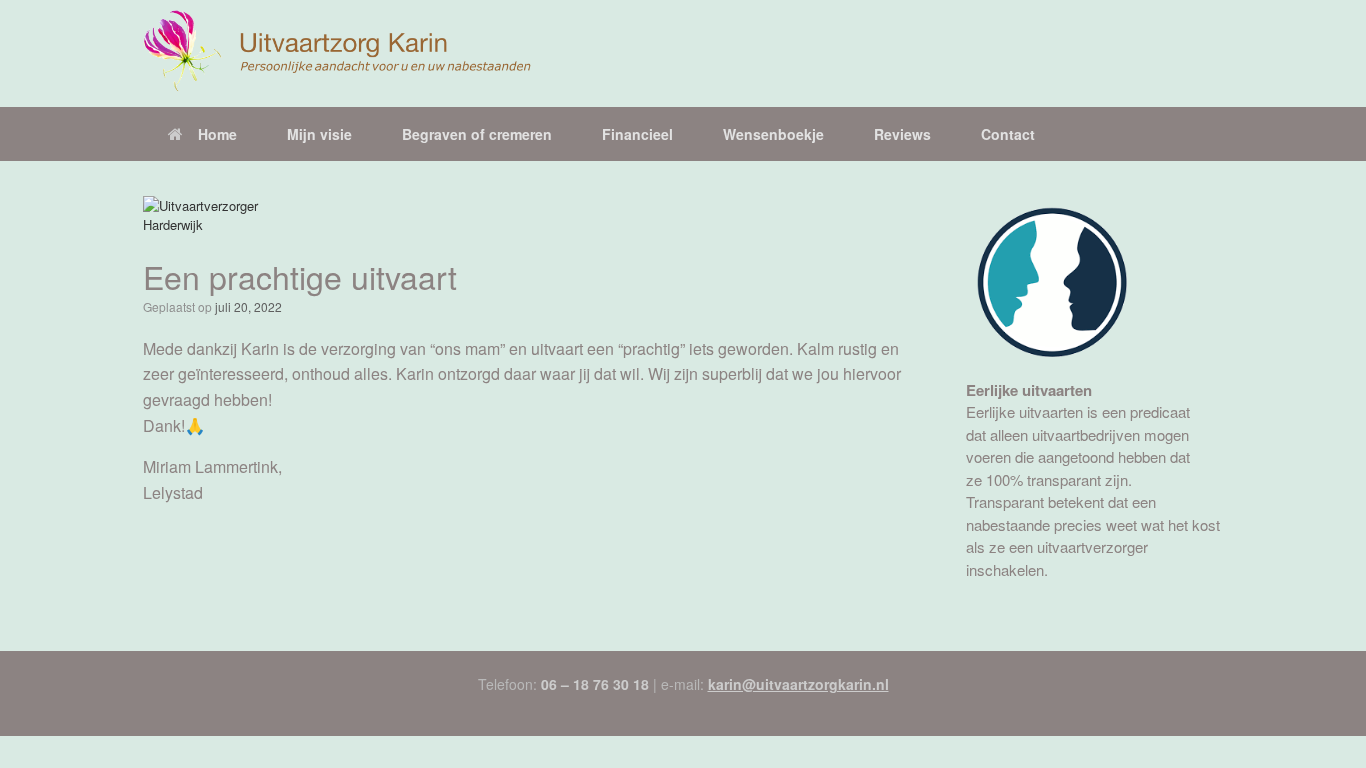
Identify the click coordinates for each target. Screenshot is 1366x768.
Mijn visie (319, 134)
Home (217, 134)
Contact (1008, 134)
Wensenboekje (773, 134)
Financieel (637, 134)
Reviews (902, 134)
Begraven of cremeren (477, 134)
